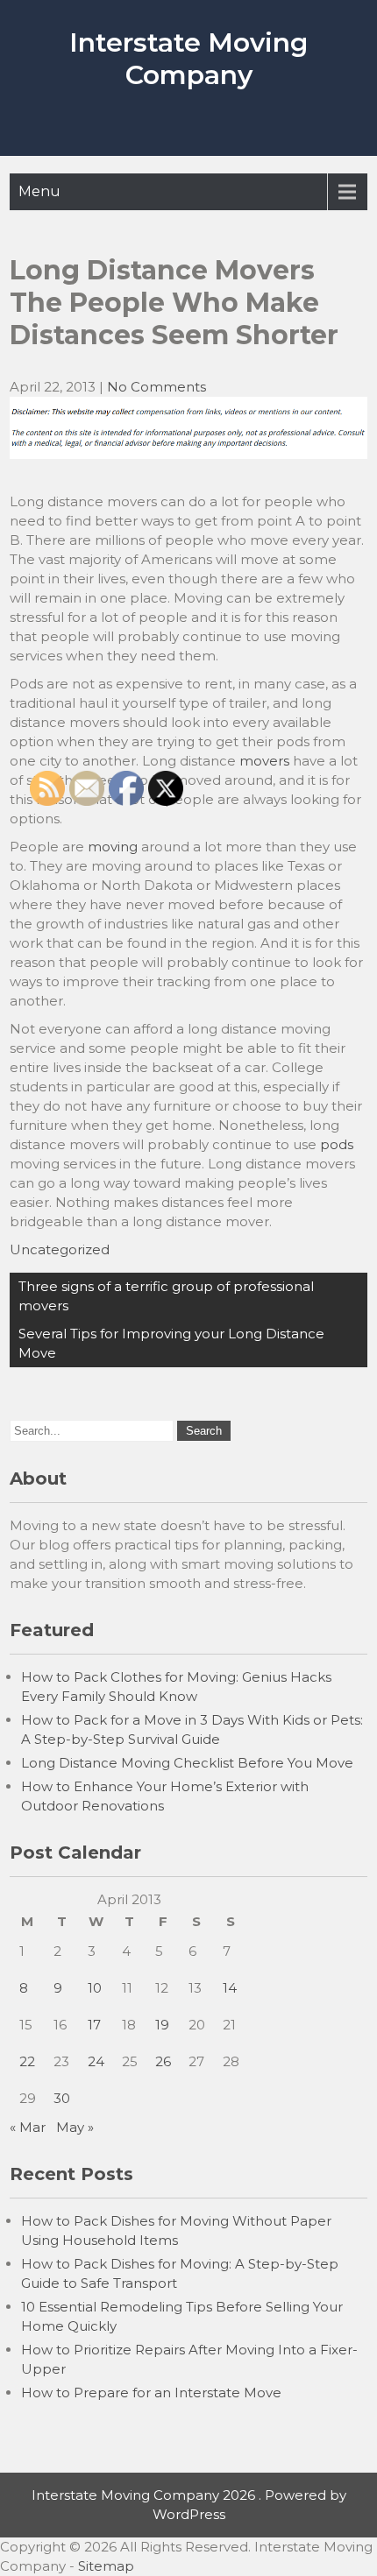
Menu (39, 191)
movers (264, 761)
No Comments (156, 387)
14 (230, 1988)
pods (337, 1144)
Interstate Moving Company (188, 59)
